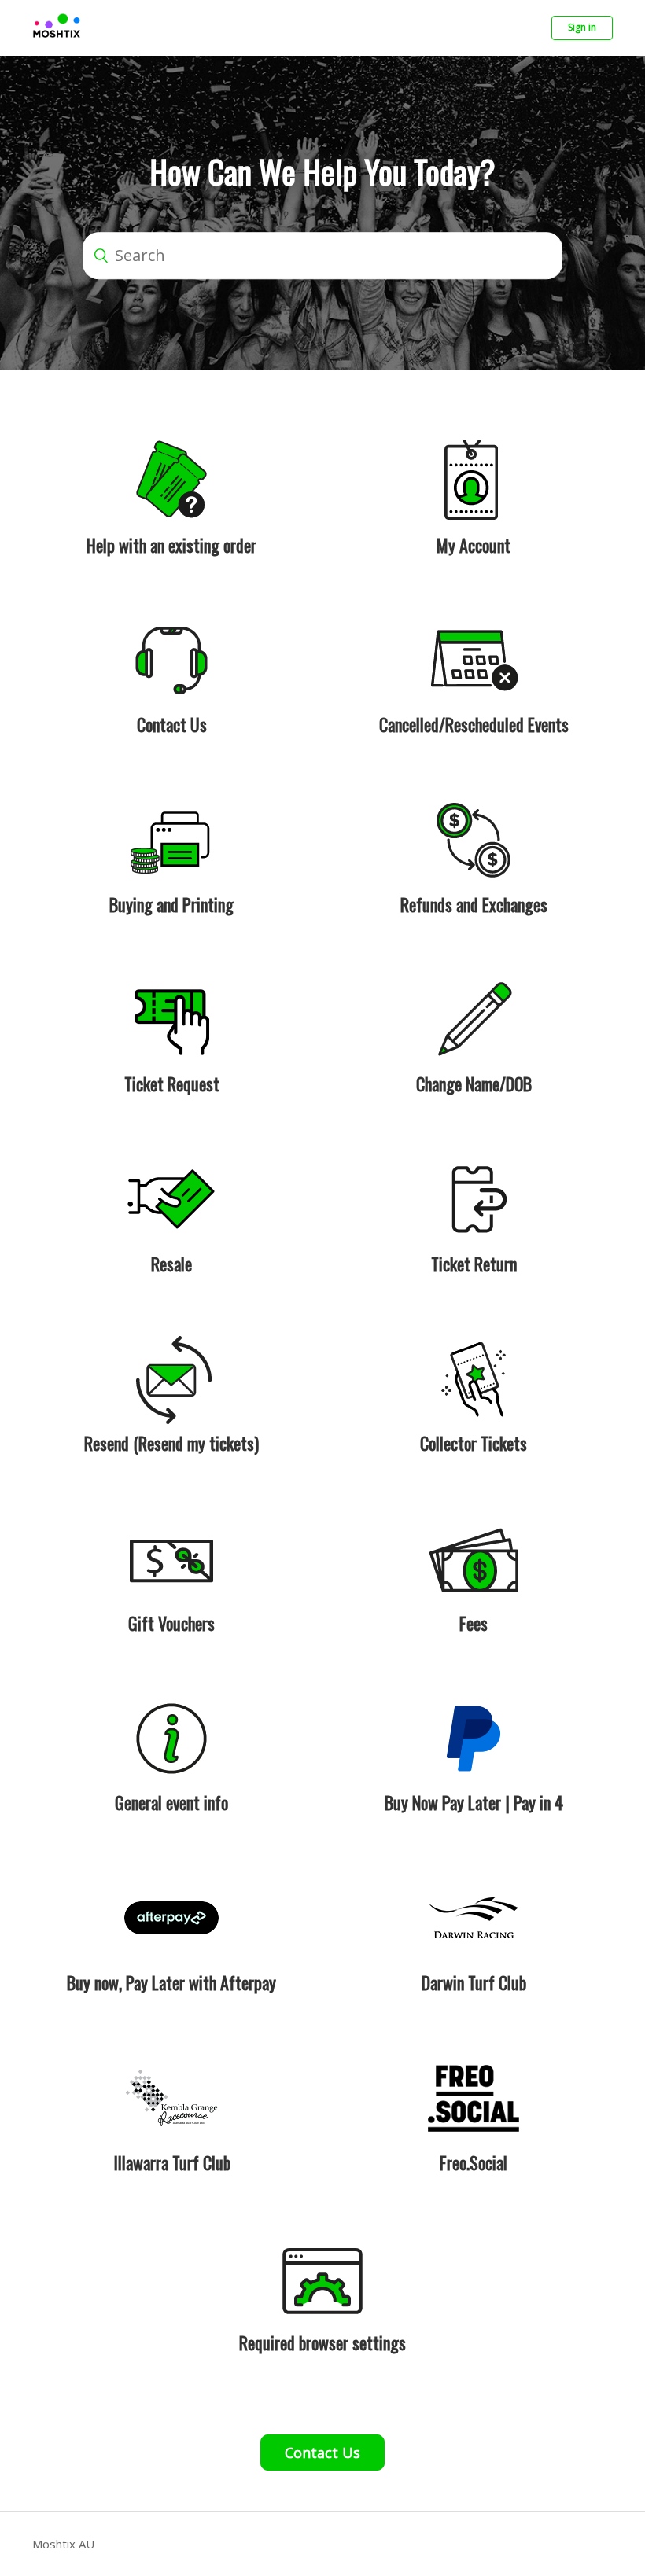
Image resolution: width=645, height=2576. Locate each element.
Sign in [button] (582, 27)
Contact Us (322, 2453)
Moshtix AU (63, 2544)
